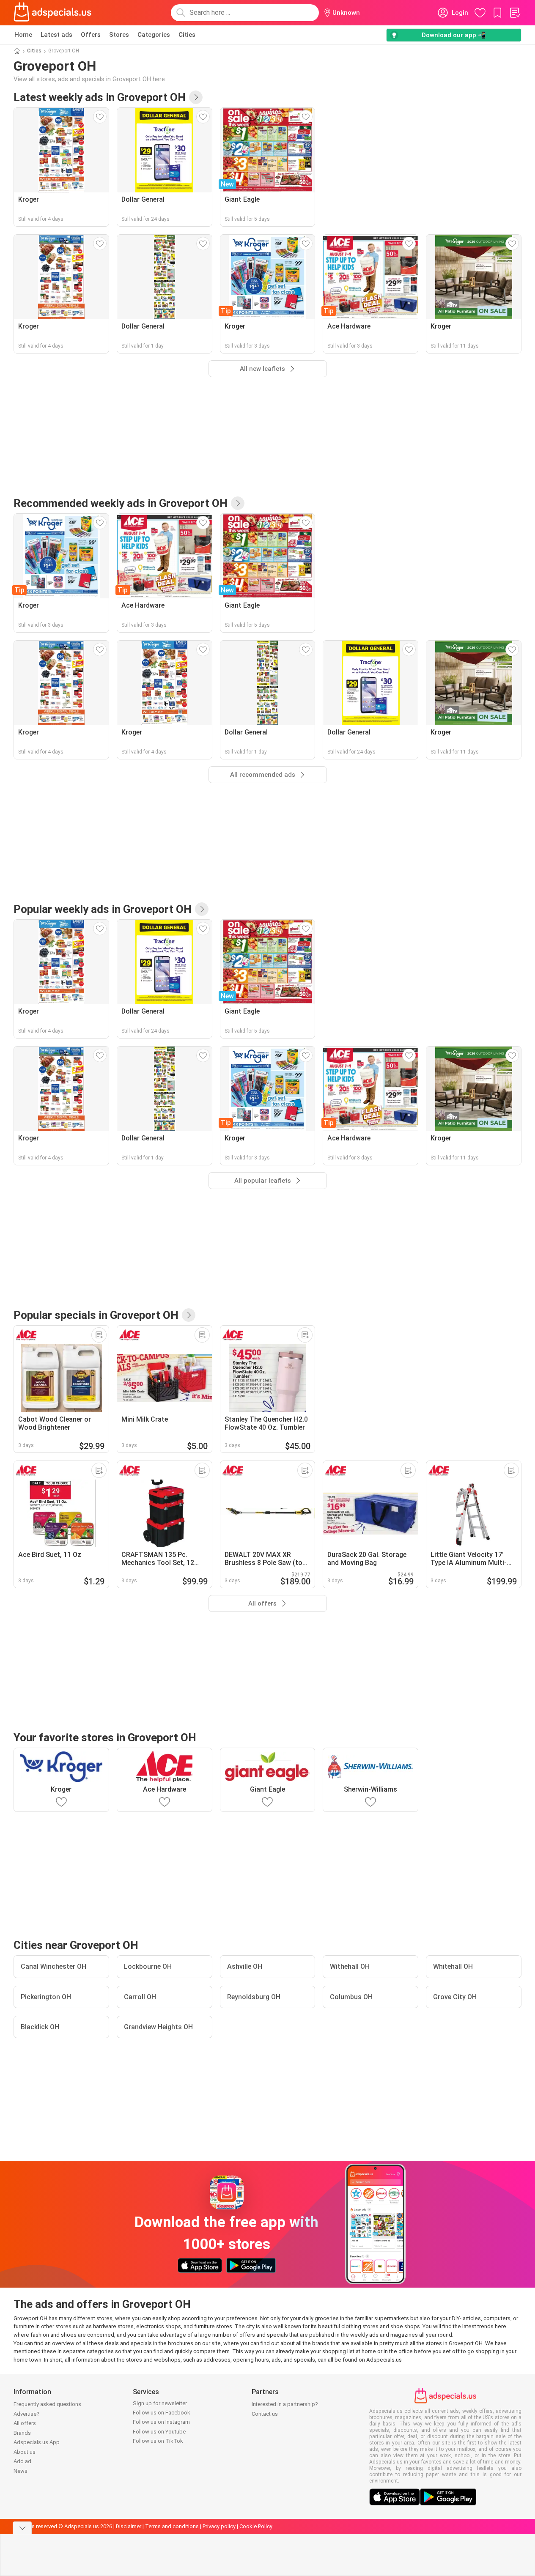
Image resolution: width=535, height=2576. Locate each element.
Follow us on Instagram (161, 2422)
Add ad (22, 2461)
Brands (22, 2433)
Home (23, 35)
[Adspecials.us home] (52, 13)
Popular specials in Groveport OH (96, 1315)
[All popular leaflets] (202, 909)
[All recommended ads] (238, 503)
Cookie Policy (256, 2526)
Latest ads (56, 35)
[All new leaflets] (196, 97)
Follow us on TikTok (158, 2441)
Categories (154, 35)
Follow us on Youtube (159, 2432)
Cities (187, 35)
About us (25, 2452)
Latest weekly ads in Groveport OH (100, 97)
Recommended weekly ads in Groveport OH (121, 503)
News (21, 2471)
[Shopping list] (515, 13)
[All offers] (189, 1315)
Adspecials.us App (37, 2442)
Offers (91, 35)
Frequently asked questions (47, 2404)
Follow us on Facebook (162, 2413)
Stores (119, 35)
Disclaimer (129, 2526)
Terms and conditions (172, 2526)
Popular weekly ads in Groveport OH (103, 909)
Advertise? (26, 2414)
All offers (25, 2423)
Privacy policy (219, 2526)
